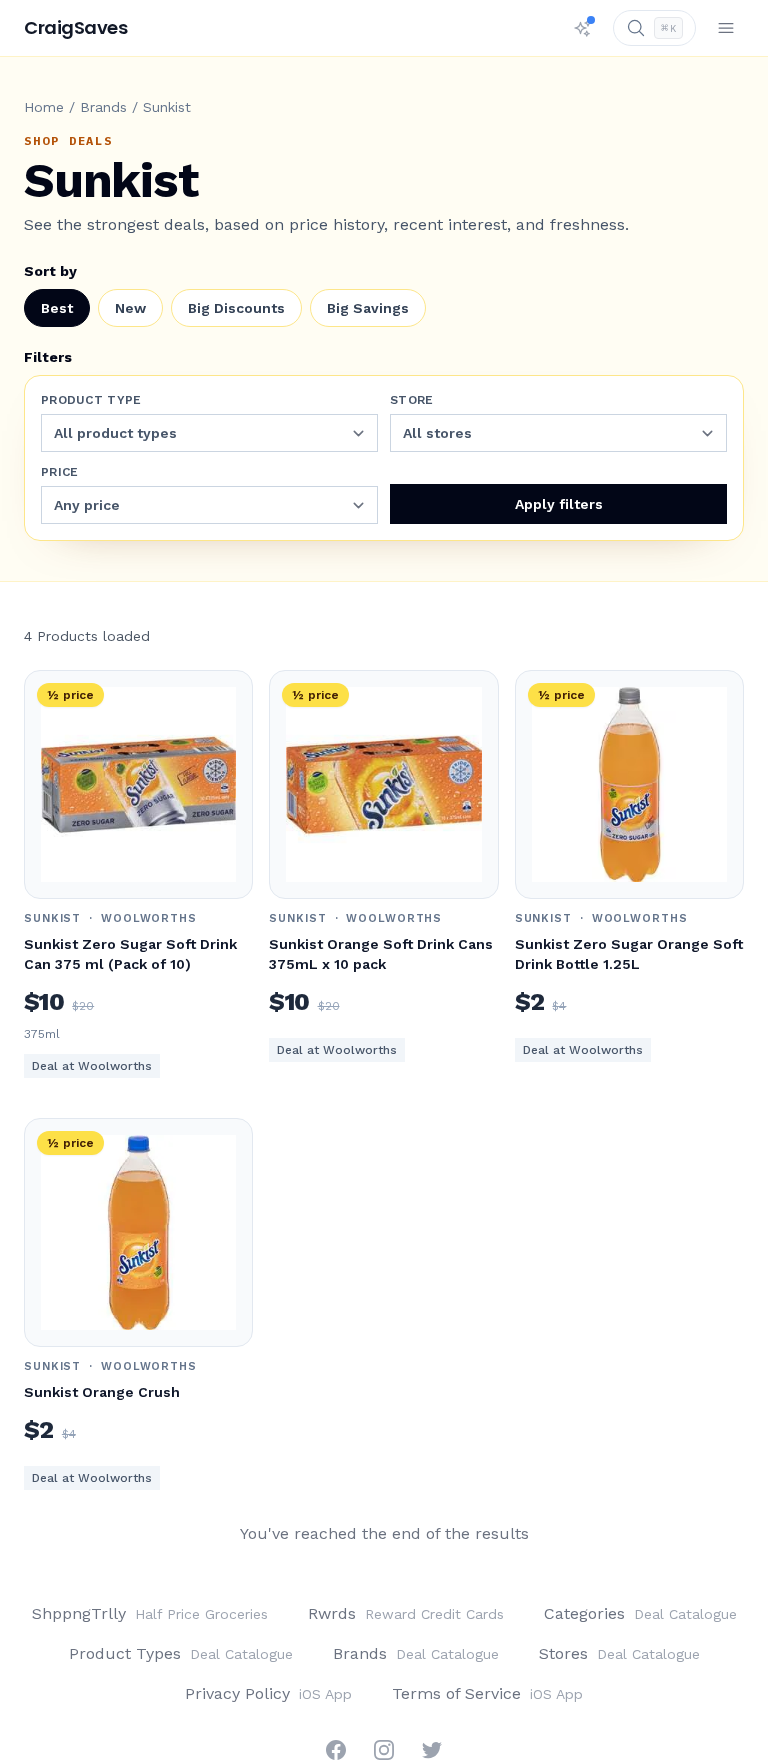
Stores (619, 1653)
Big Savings (368, 308)
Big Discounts (236, 308)
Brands (103, 107)
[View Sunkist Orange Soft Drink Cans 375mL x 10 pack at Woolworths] (383, 784)
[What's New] (583, 28)
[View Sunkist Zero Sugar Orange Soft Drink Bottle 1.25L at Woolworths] (629, 784)
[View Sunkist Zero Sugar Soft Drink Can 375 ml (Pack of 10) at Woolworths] (138, 784)
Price (60, 472)
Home (44, 107)
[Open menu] (726, 28)
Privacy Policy (268, 1693)
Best (57, 308)
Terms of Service (487, 1693)
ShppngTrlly (150, 1613)
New (130, 308)
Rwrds (406, 1613)
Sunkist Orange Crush (102, 1392)
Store (412, 400)
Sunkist (52, 918)
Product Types (181, 1653)
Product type (91, 400)
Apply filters (559, 504)
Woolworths (149, 918)
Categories (640, 1613)
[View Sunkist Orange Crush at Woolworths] (138, 1232)
